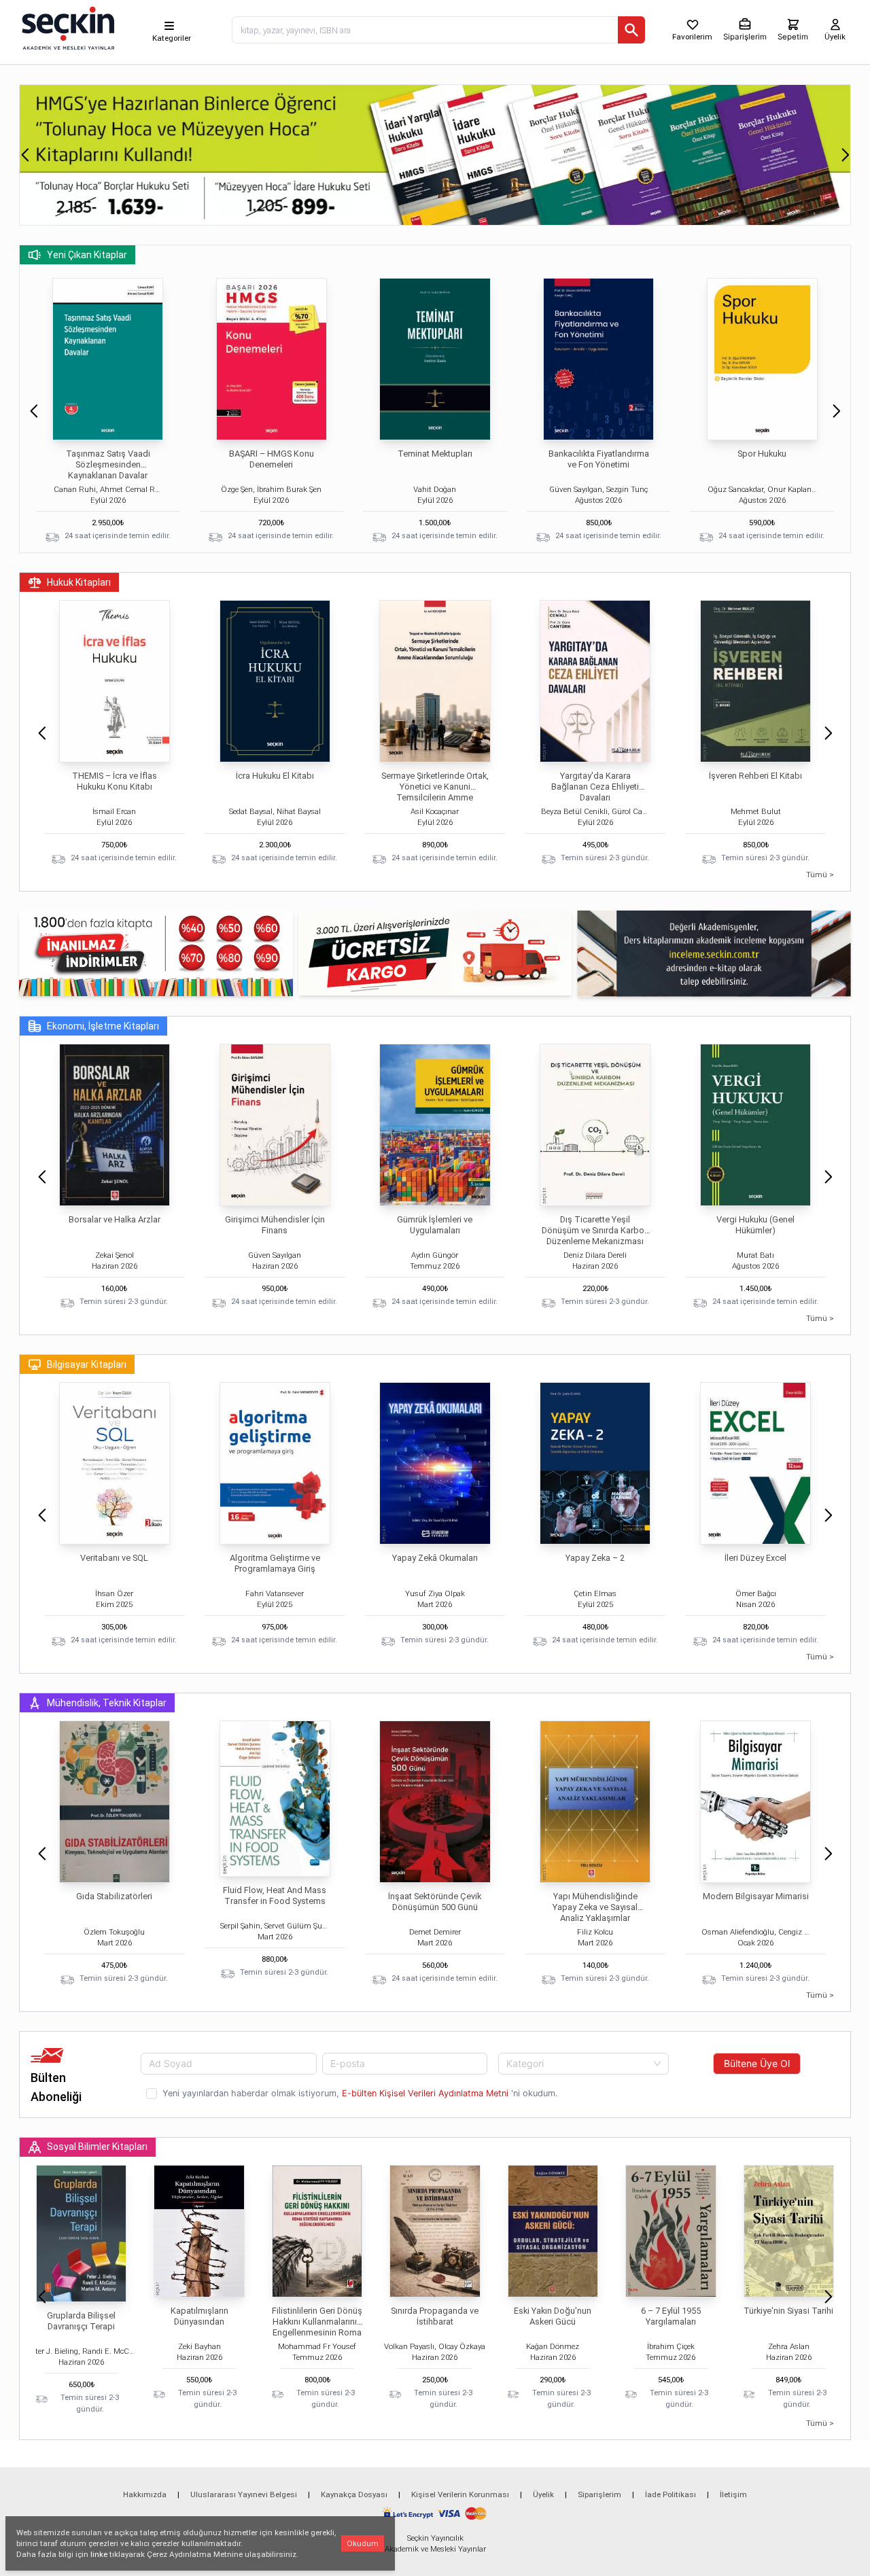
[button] (25, 155)
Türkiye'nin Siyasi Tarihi (788, 2311)
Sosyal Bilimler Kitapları (97, 2147)
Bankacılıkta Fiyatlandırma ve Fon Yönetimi (599, 459)
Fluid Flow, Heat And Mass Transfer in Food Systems (275, 1895)
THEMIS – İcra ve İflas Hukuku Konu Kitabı (115, 781)
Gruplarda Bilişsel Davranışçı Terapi (81, 2321)
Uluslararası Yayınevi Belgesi (244, 2494)
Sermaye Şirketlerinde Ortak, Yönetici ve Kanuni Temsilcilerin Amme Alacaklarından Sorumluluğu (435, 792)
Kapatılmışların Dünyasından (199, 2316)
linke (99, 2554)
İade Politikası (671, 2494)
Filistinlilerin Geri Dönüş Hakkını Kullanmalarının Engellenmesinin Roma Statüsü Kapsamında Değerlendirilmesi (317, 2332)
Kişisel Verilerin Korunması (460, 2494)
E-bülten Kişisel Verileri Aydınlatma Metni (425, 2093)
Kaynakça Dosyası (354, 2494)
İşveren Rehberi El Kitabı (755, 776)
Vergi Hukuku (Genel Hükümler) (755, 1225)
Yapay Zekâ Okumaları (435, 1558)
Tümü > (820, 875)
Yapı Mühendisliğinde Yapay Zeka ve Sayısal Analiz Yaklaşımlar (595, 1907)
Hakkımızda (145, 2494)
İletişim (733, 2494)
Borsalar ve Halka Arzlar (115, 1219)
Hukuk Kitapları (79, 582)
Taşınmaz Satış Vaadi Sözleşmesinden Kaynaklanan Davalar (108, 464)
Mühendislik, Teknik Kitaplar (107, 1703)
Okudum (363, 2543)
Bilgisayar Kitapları (87, 1364)
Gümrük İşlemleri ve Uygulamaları (435, 1225)
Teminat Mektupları (435, 454)
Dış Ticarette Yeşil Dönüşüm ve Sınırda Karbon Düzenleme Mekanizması (595, 1230)
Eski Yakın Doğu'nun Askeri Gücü (553, 2316)
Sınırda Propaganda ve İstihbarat (435, 2316)
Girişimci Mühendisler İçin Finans (275, 1225)
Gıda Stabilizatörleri (114, 1896)
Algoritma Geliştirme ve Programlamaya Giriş (275, 1563)
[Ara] (631, 30)
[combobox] (584, 2064)
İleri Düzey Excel (755, 1558)
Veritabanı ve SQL (114, 1558)
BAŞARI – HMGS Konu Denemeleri (272, 459)
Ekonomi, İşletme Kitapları (103, 1026)
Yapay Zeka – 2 (595, 1558)
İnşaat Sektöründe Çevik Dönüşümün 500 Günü (435, 1902)
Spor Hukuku (762, 454)
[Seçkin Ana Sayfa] (67, 27)
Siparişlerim (599, 2494)
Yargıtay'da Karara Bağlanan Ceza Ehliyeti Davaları (595, 787)
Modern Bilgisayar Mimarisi (756, 1896)
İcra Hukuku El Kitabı (275, 776)
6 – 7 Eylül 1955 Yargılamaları (671, 2316)
